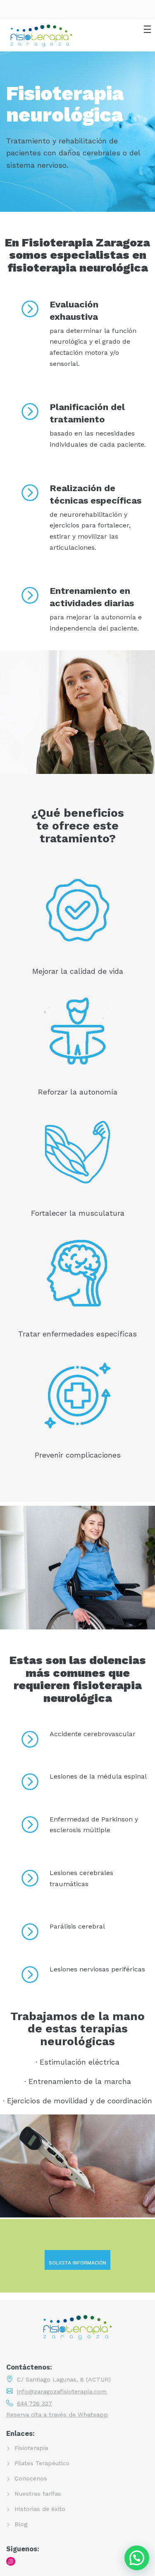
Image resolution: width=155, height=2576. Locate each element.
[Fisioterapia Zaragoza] (41, 35)
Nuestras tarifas (38, 2494)
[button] (137, 2558)
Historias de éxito (40, 2509)
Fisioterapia (31, 2448)
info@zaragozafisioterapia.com (62, 2391)
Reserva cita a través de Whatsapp (57, 2414)
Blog (21, 2524)
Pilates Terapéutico (42, 2463)
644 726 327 (35, 2403)
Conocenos (31, 2478)
